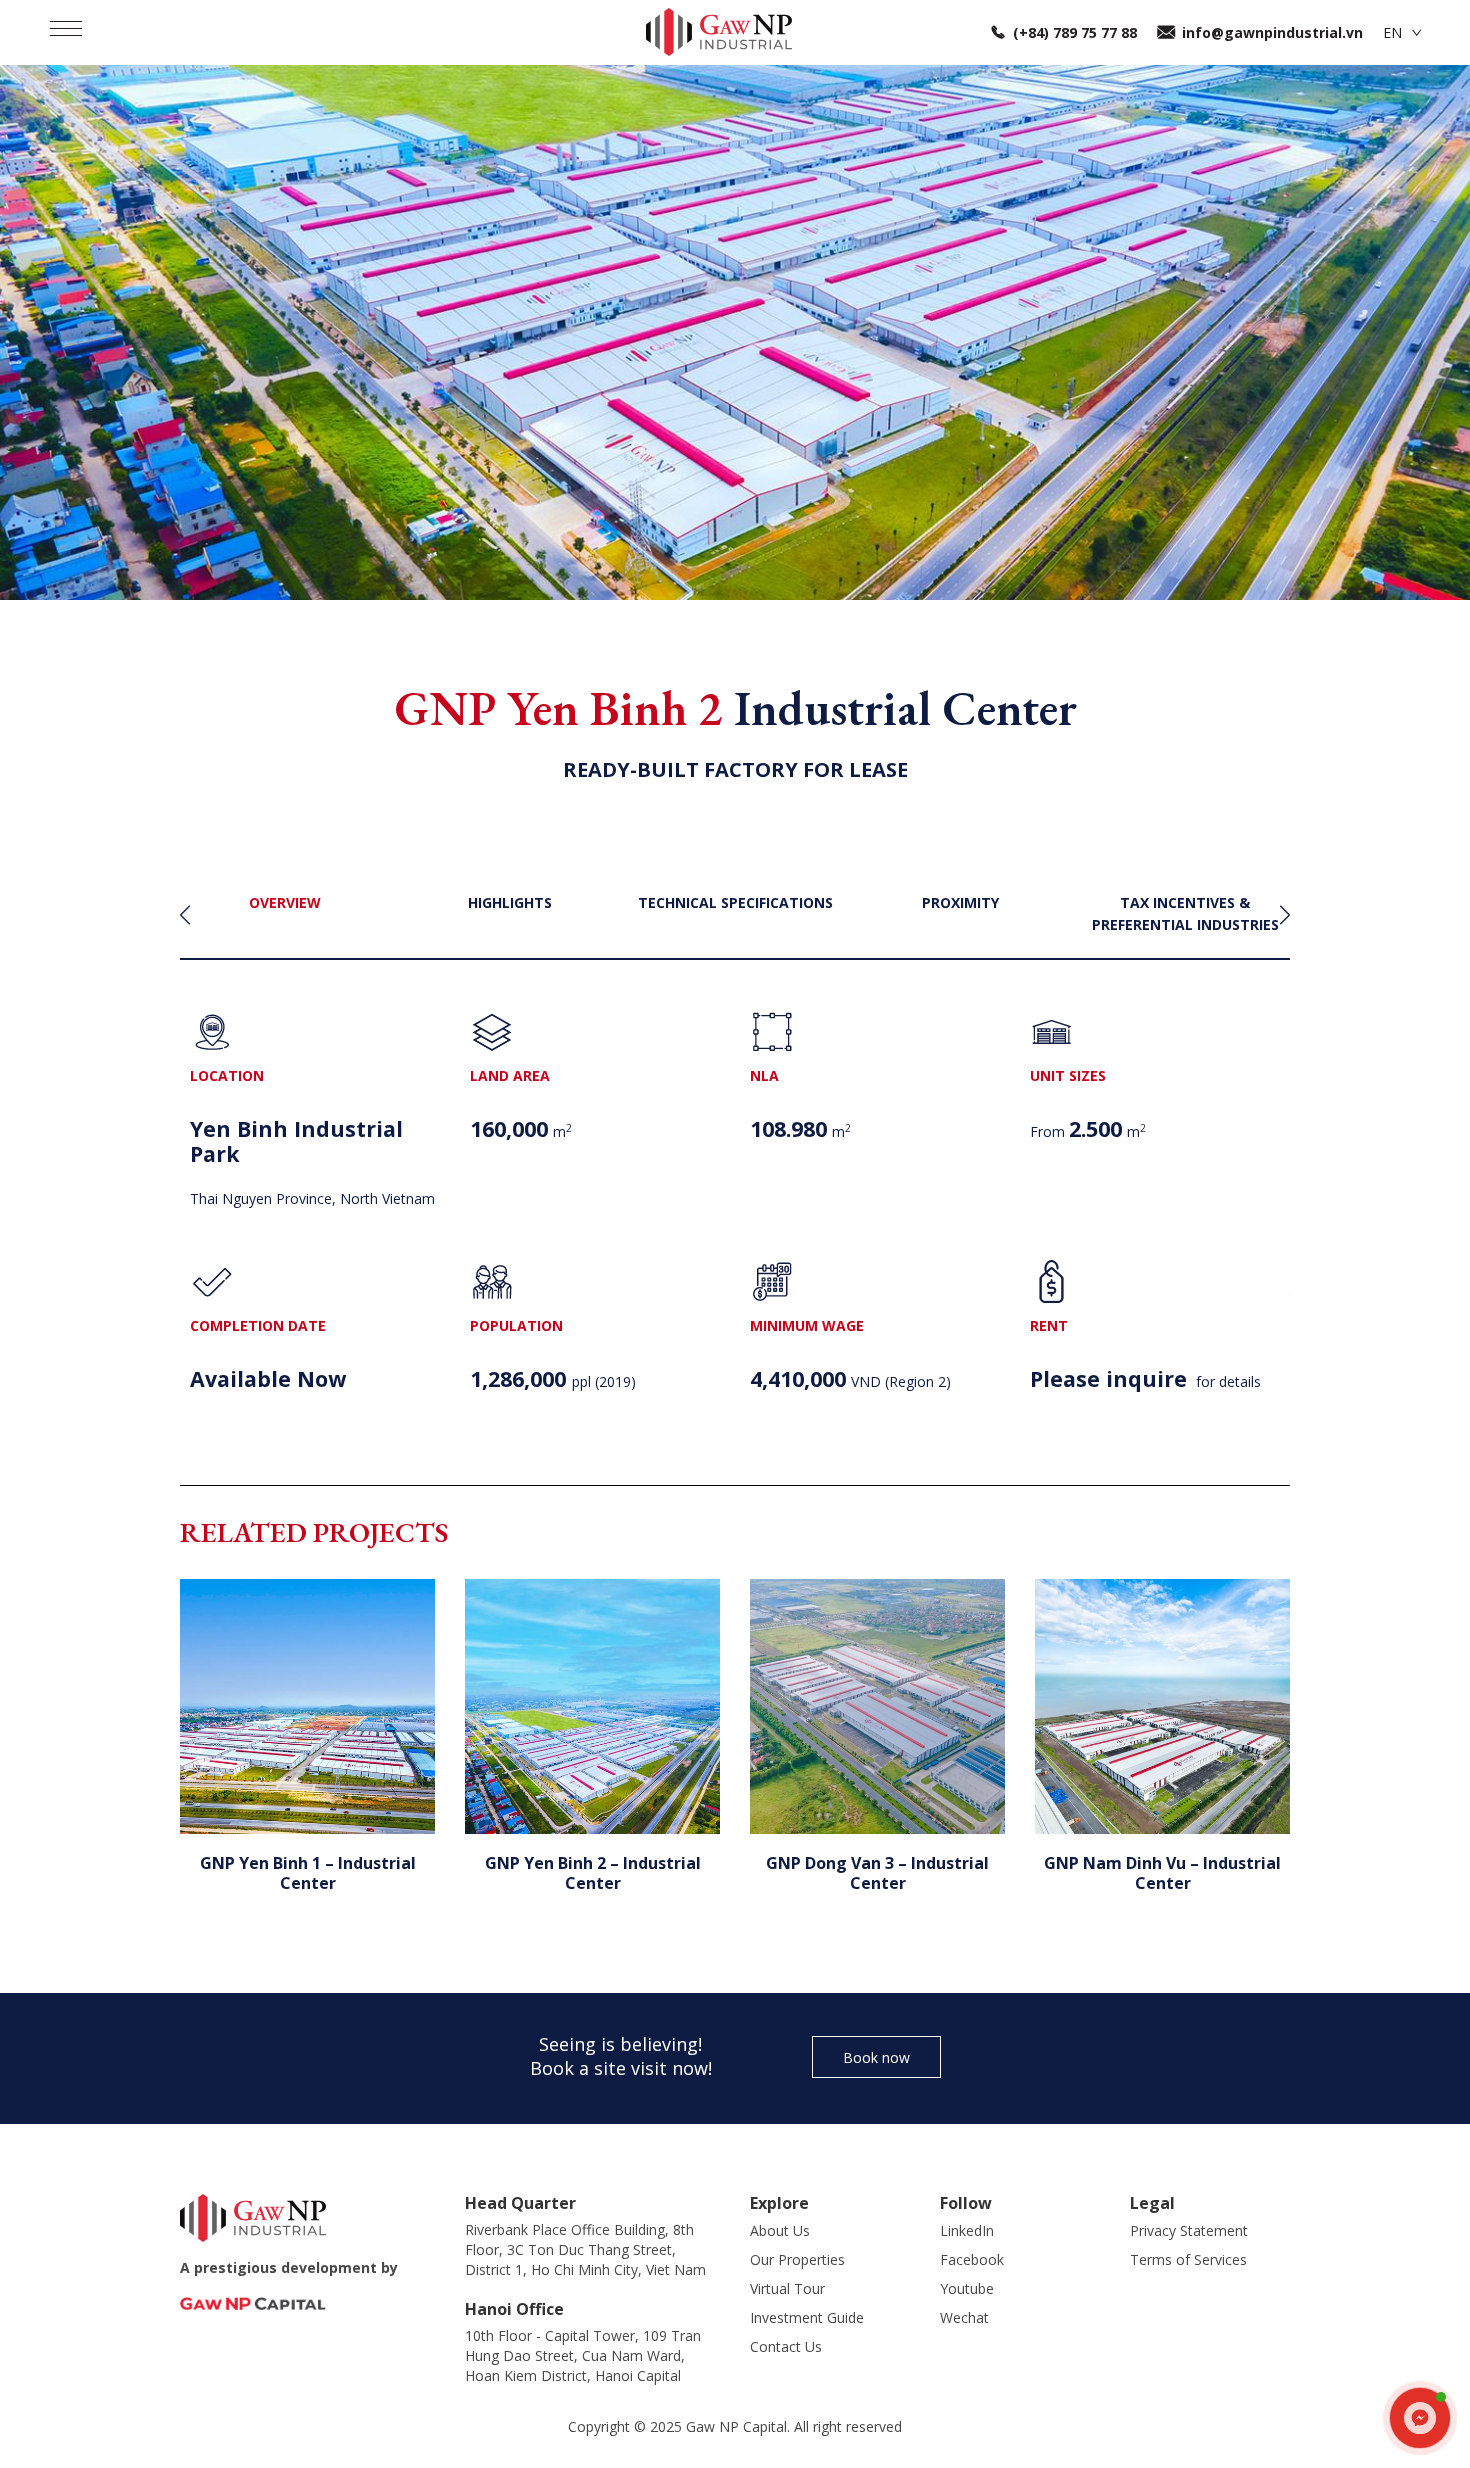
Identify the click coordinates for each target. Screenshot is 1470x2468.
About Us (780, 2230)
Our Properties (797, 2259)
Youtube (967, 2288)
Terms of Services (1188, 2259)
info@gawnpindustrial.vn (1272, 32)
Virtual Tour (787, 2288)
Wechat (964, 2317)
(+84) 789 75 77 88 (1075, 32)
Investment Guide (807, 2317)
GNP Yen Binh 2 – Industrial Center (593, 1872)
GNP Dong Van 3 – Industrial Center (877, 1872)
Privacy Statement (1189, 2230)
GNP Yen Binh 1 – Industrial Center (308, 1872)
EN (1392, 32)
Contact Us (786, 2346)
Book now (876, 2057)
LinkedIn (967, 2230)
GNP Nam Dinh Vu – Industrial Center (1162, 1872)
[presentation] (185, 915)
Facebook (972, 2259)
